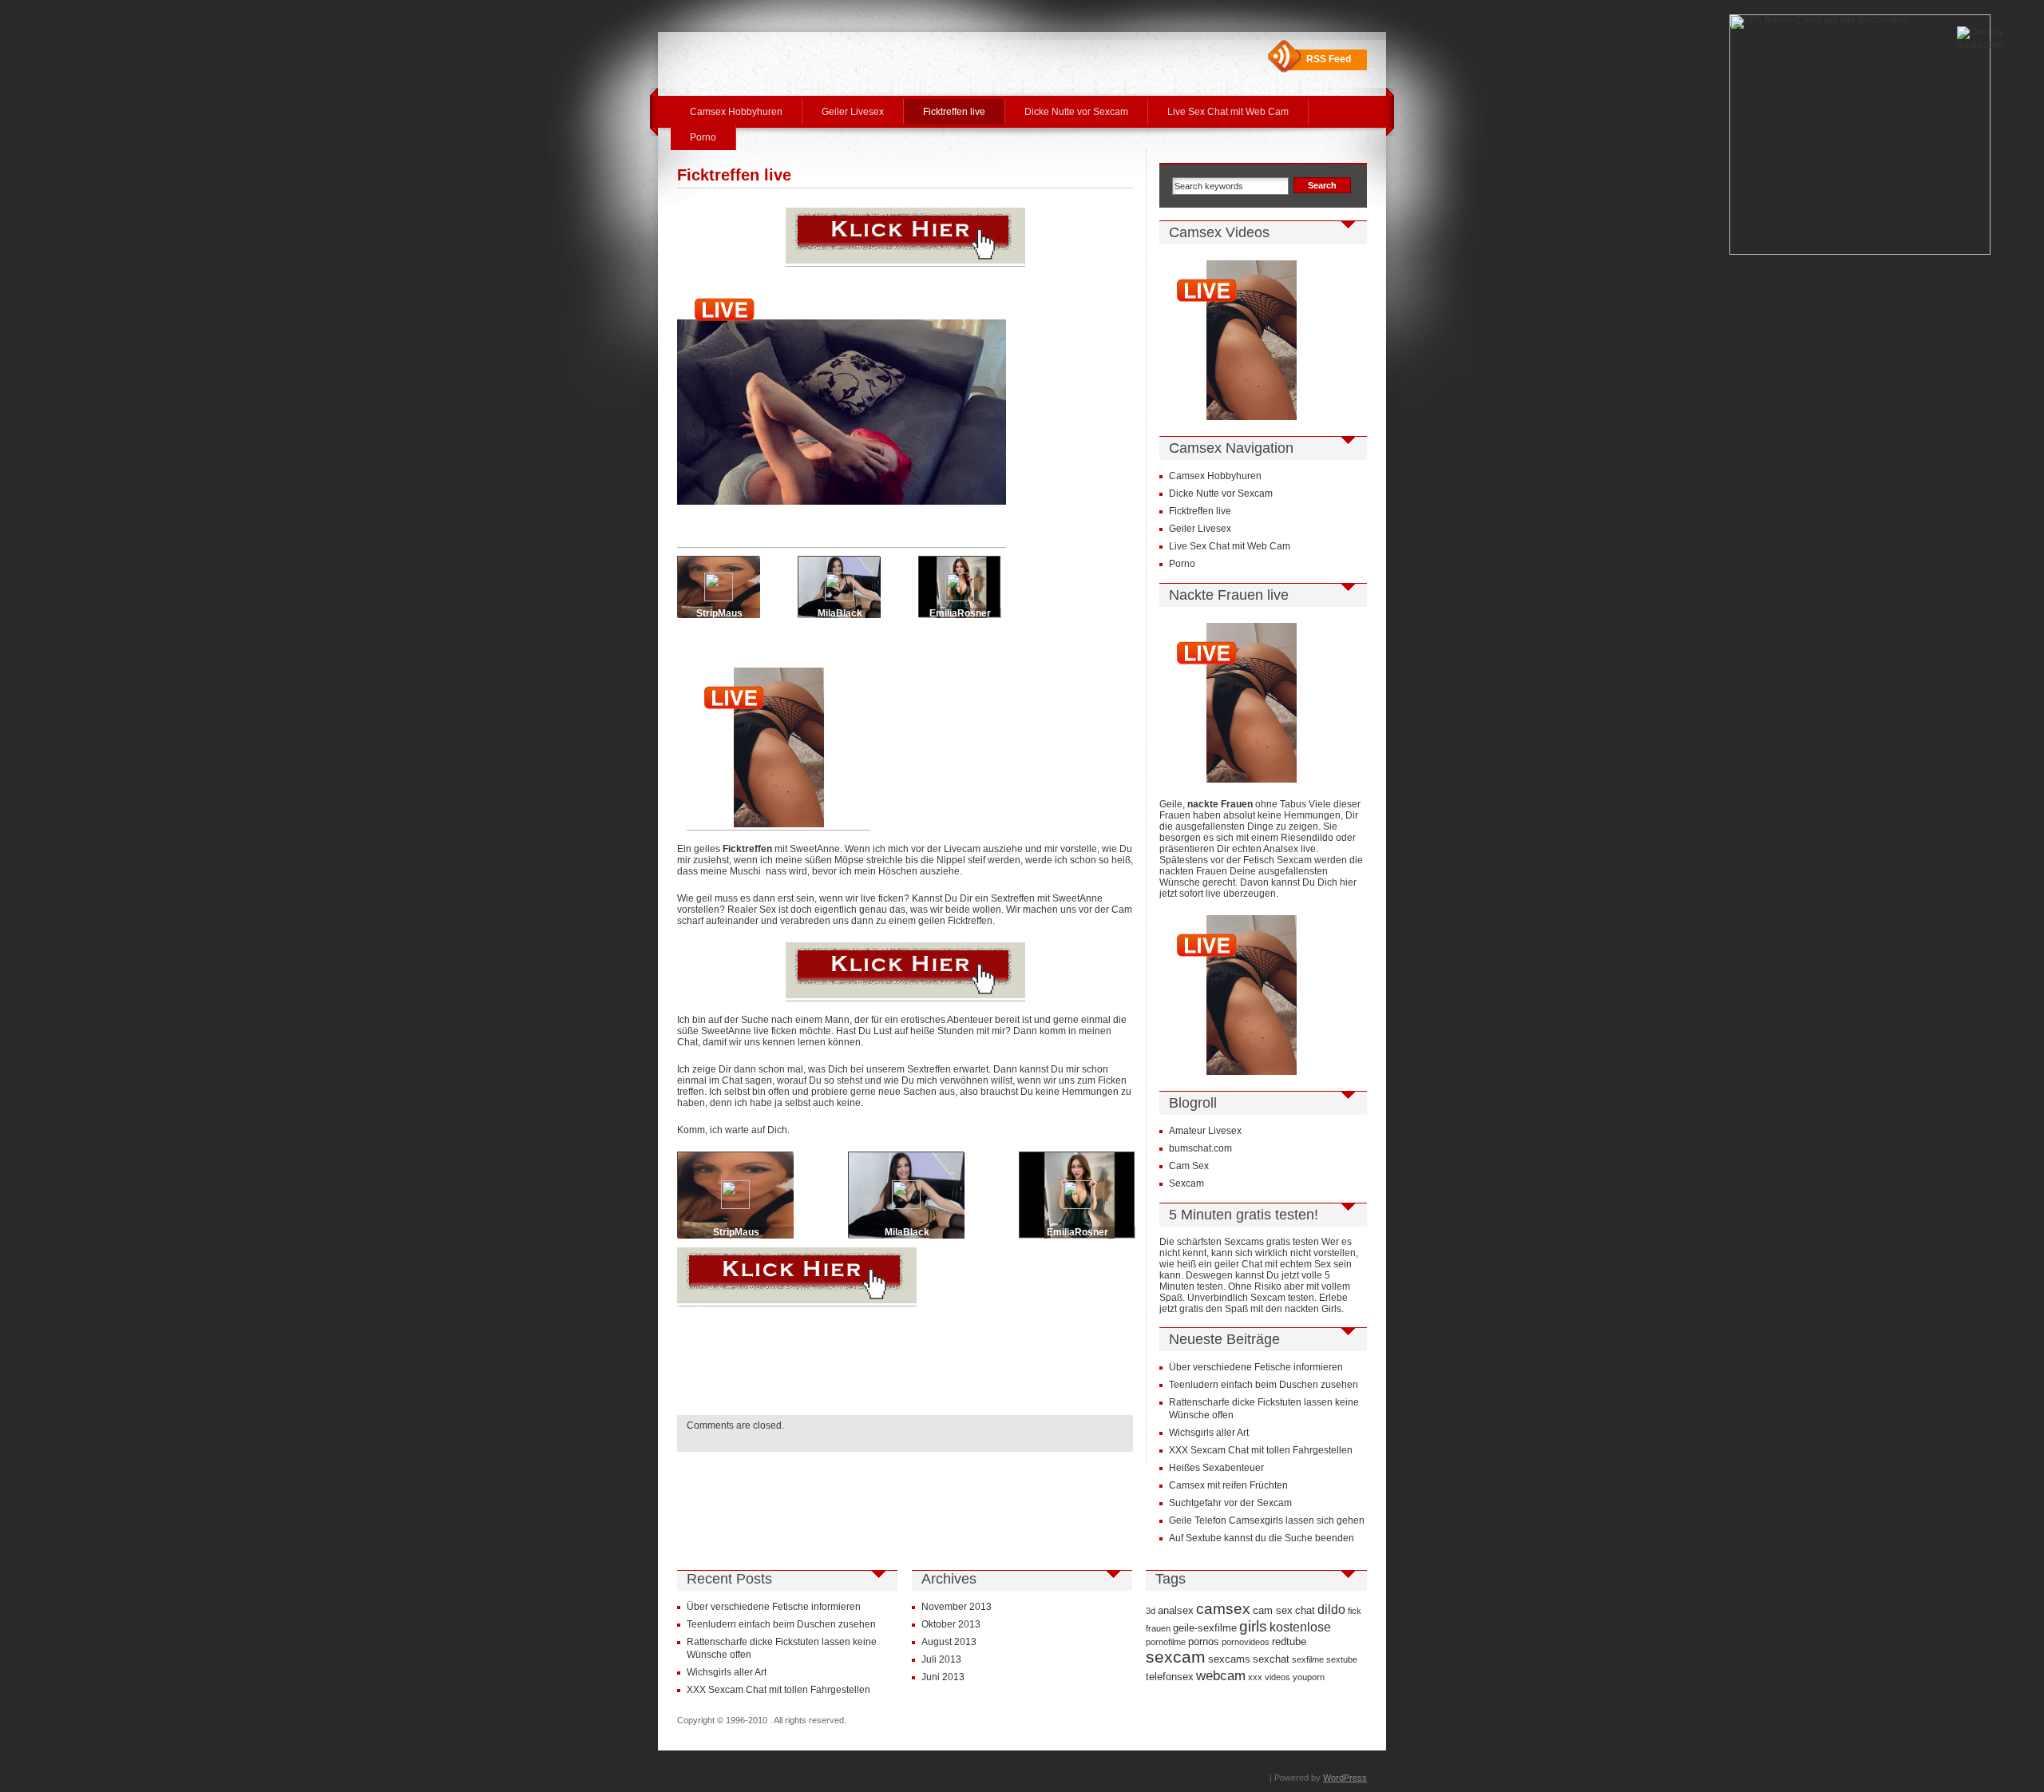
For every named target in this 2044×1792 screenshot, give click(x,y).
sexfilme (1308, 1659)
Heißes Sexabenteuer (1216, 1468)
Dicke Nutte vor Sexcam (1076, 112)
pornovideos (1246, 1642)
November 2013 (957, 1607)
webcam (1221, 1675)
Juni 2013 (943, 1677)
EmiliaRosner (960, 613)
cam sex (1273, 1610)
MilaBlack (840, 613)
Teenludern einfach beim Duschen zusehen (1264, 1385)
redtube (1289, 1641)
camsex (1223, 1609)
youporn (1309, 1677)
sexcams (1229, 1659)
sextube (1342, 1659)
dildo (1331, 1610)
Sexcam (1186, 1183)
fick (1355, 1611)
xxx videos (1269, 1677)
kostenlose (1300, 1627)
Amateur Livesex (1205, 1131)
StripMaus (719, 613)
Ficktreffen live (954, 112)
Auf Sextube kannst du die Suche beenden (1262, 1538)
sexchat (1271, 1659)
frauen (1158, 1628)
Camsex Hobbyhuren (736, 112)
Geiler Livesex (853, 112)
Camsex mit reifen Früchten (1228, 1485)
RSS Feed (1329, 59)
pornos (1204, 1641)
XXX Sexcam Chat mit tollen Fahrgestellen (1261, 1450)
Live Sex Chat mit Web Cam (1228, 112)
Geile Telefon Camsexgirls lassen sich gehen (1267, 1520)
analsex (1176, 1610)
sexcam (1176, 1657)
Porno (703, 137)
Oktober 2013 (951, 1624)
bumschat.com (1200, 1148)
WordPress (1345, 1778)
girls (1253, 1626)
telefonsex (1170, 1677)
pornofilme (1166, 1642)
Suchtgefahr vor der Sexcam (1230, 1503)
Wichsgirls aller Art (1209, 1433)
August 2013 (949, 1642)
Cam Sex (1189, 1166)
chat (1305, 1610)
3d (1151, 1611)
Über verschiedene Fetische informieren (1256, 1367)
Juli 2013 (941, 1659)
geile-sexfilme (1205, 1628)
